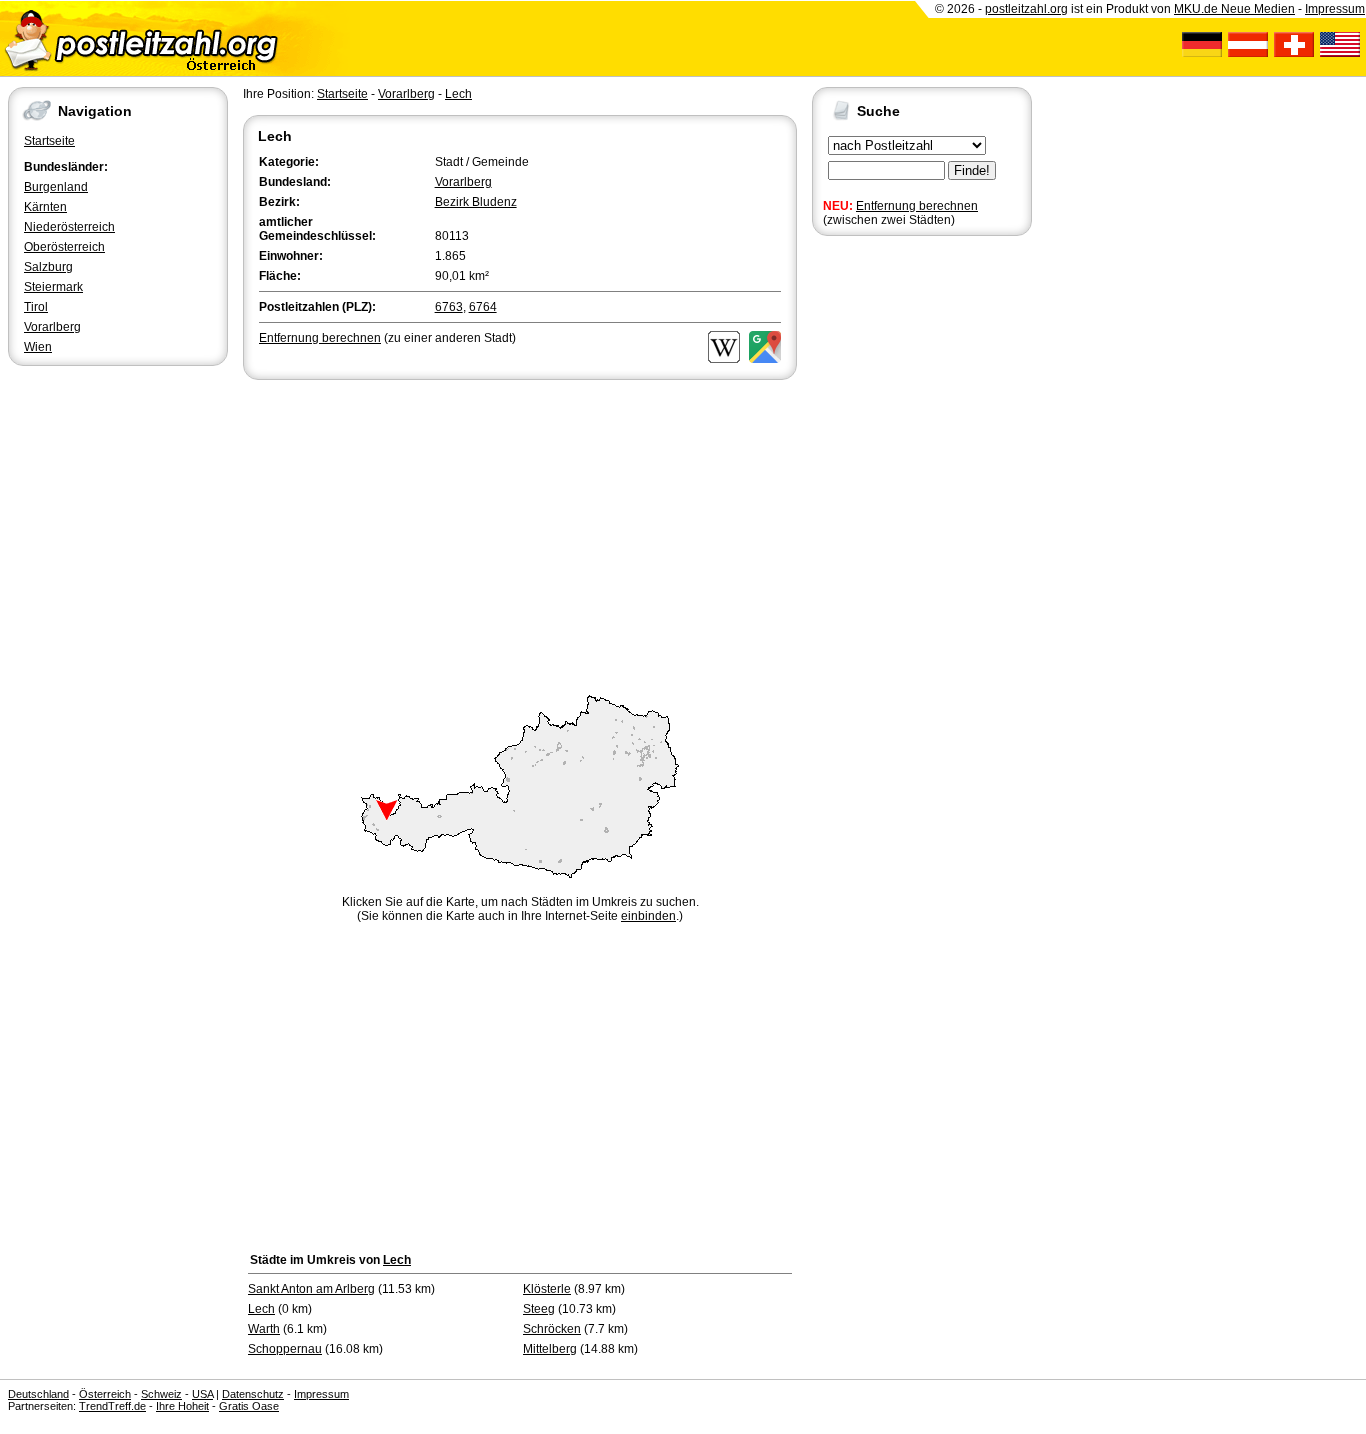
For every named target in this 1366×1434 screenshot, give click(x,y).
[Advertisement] (520, 534)
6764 (483, 307)
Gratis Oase (249, 1406)
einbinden (648, 916)
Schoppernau (285, 1349)
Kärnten (45, 207)
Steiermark (53, 287)
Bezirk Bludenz (476, 202)
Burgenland (56, 187)
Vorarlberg (52, 327)
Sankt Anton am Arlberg (311, 1289)
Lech (458, 94)
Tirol (36, 307)
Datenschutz (253, 1394)
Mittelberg (550, 1349)
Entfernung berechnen (917, 206)
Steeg (539, 1309)
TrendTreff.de (112, 1406)
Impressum (1335, 9)
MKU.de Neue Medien (1234, 9)
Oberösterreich (64, 247)
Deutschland (38, 1394)
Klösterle (547, 1289)
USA (202, 1394)
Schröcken (552, 1329)
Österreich (105, 1394)
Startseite (49, 141)
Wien (38, 347)
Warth (264, 1329)
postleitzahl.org (1026, 9)
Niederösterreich (69, 227)
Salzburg (48, 267)
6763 (449, 307)
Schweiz (161, 1394)
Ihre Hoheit (182, 1406)
